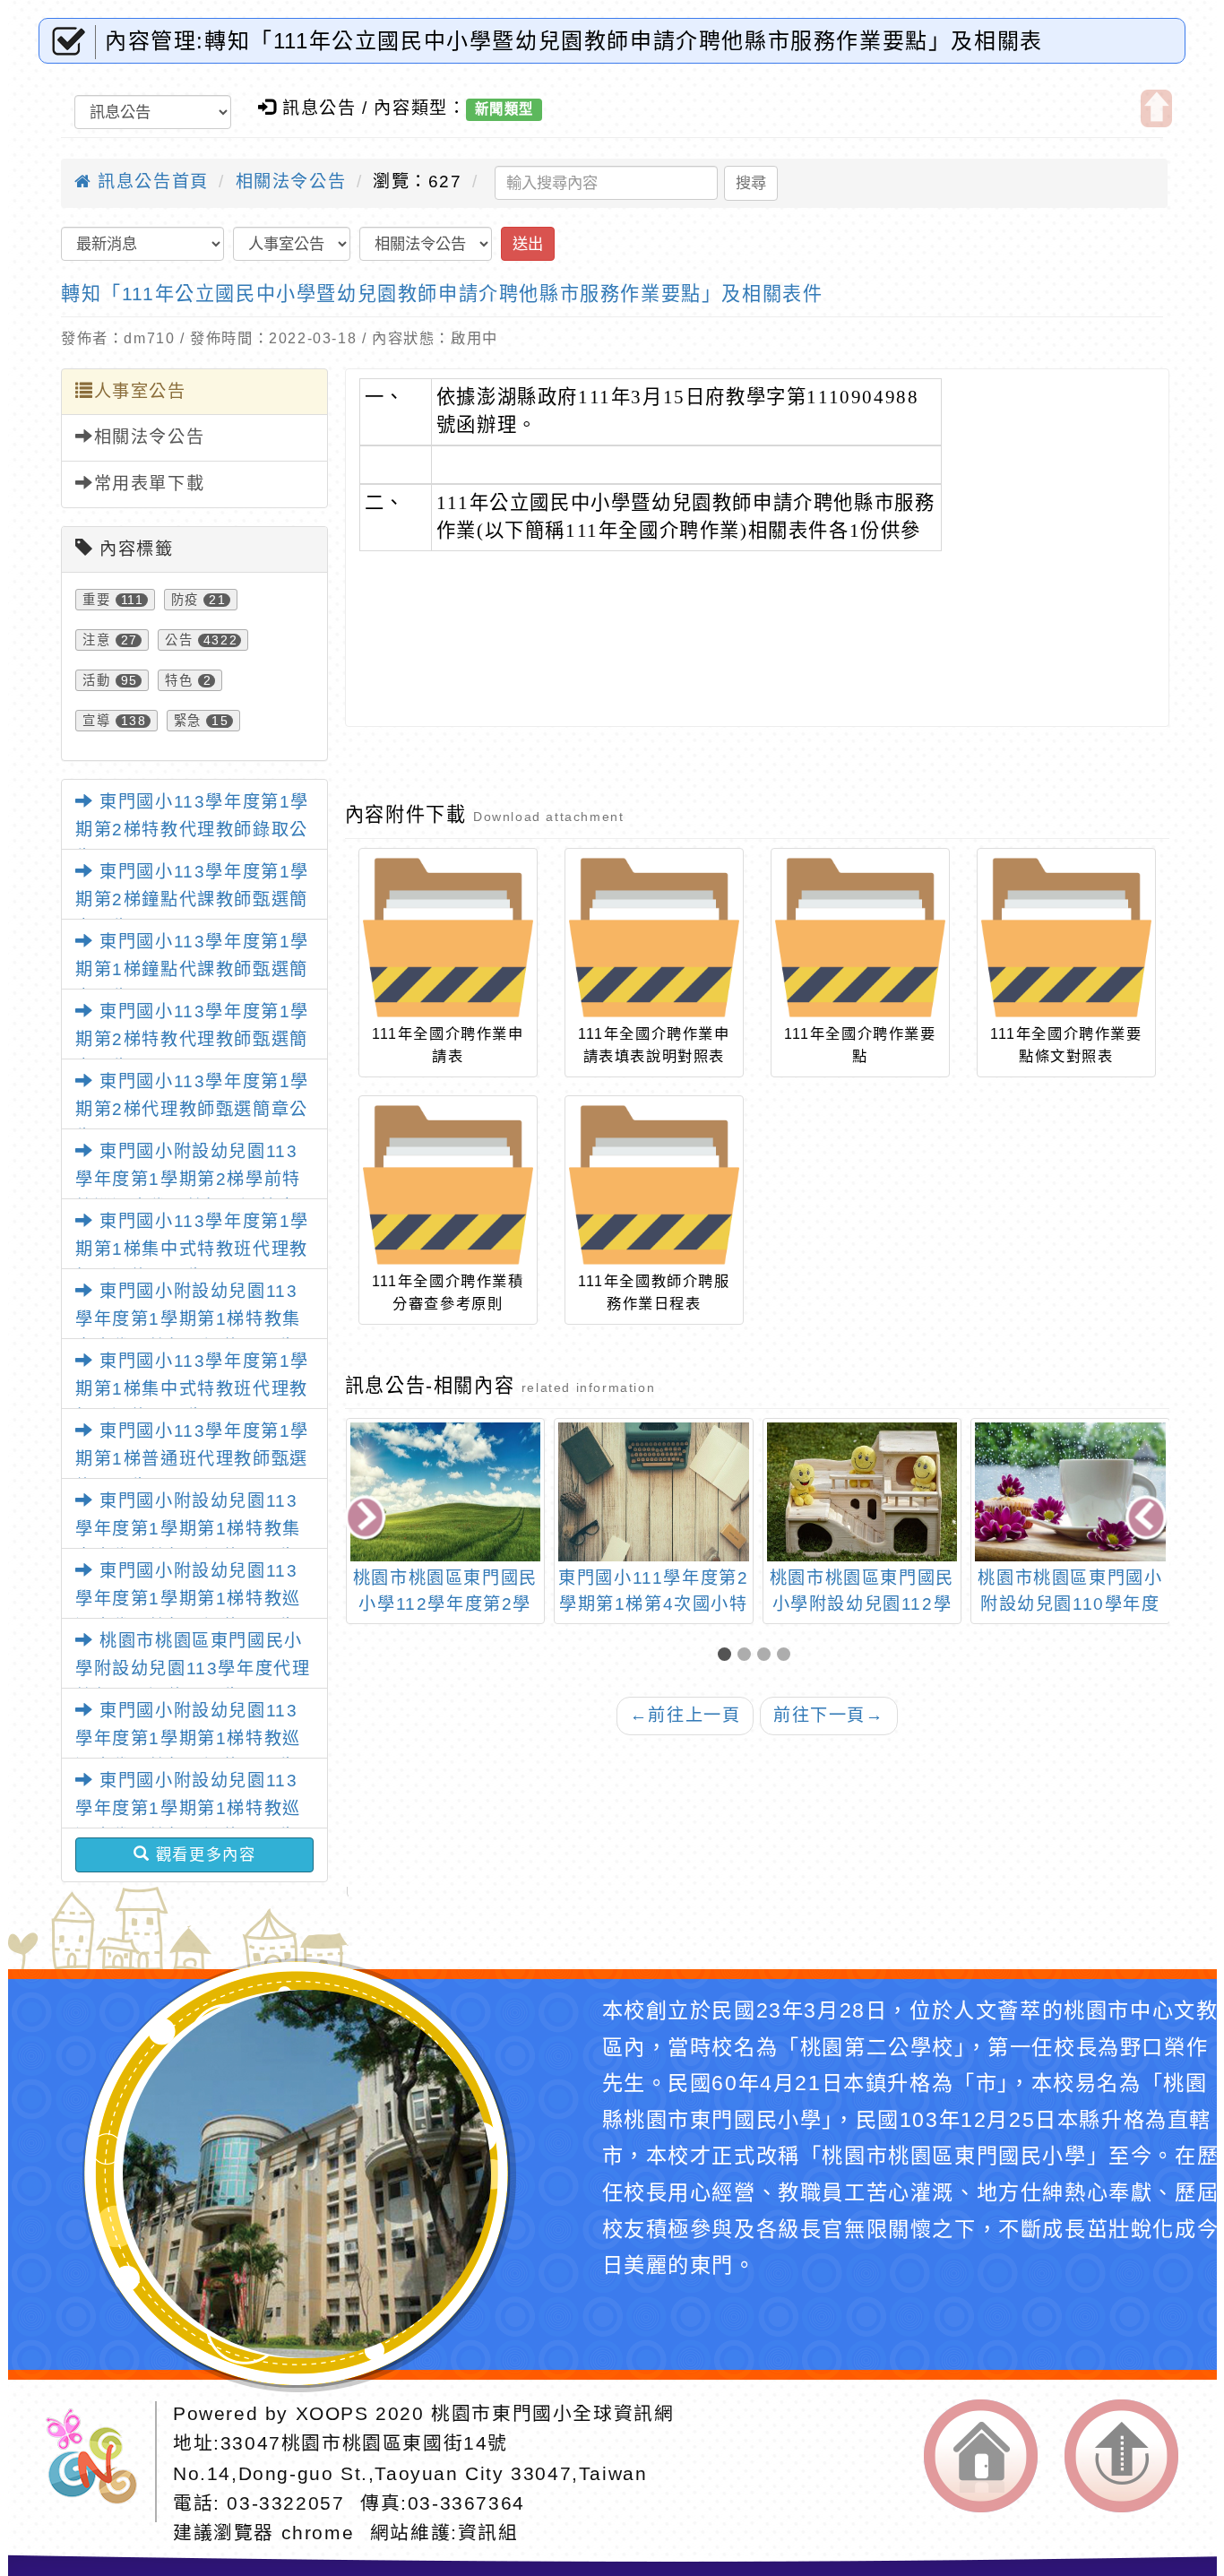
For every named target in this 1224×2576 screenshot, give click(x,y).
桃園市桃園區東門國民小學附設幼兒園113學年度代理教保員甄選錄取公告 (193, 1668)
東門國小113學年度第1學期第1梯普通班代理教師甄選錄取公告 (192, 1458)
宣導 (96, 721)
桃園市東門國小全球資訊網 (552, 2413)
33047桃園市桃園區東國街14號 (364, 2443)
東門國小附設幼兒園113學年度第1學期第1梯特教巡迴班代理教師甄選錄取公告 (188, 1598)
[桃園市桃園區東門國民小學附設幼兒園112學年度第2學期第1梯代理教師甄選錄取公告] (654, 1492)
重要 (96, 600)
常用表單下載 (150, 484)
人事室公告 (140, 391)
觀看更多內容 (203, 1854)
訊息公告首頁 (151, 182)
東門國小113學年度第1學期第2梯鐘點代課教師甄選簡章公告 (192, 899)
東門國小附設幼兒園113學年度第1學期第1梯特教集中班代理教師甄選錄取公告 (188, 1318)
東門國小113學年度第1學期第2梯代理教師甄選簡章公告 (192, 1109)
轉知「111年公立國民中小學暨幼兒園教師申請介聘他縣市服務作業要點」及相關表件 (442, 294)
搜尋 (751, 183)
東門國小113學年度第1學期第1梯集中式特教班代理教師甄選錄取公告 (192, 1249)
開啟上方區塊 (1156, 108)
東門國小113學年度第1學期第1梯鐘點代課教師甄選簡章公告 (192, 969)
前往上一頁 (685, 1715)
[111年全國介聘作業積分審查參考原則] (448, 1185)
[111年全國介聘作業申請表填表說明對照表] (654, 938)
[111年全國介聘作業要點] (860, 938)
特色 (179, 680)
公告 (179, 640)
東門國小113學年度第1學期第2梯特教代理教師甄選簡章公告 (192, 1039)
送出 (528, 244)
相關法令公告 (291, 182)
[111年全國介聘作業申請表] (448, 938)
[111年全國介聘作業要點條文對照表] (1066, 938)
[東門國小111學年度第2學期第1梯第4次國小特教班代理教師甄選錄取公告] (445, 1492)
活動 (96, 680)
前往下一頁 (829, 1715)
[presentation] (366, 1520)
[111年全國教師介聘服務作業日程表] (654, 1185)
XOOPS (332, 2413)
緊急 (188, 721)
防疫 (185, 600)
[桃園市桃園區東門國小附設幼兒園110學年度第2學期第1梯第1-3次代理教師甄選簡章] (862, 1492)
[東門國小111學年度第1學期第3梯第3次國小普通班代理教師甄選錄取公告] (1070, 1492)
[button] (728, 1656)
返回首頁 (981, 2456)
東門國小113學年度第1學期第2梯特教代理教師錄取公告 (192, 829)
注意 (96, 640)
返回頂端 (1121, 2456)
